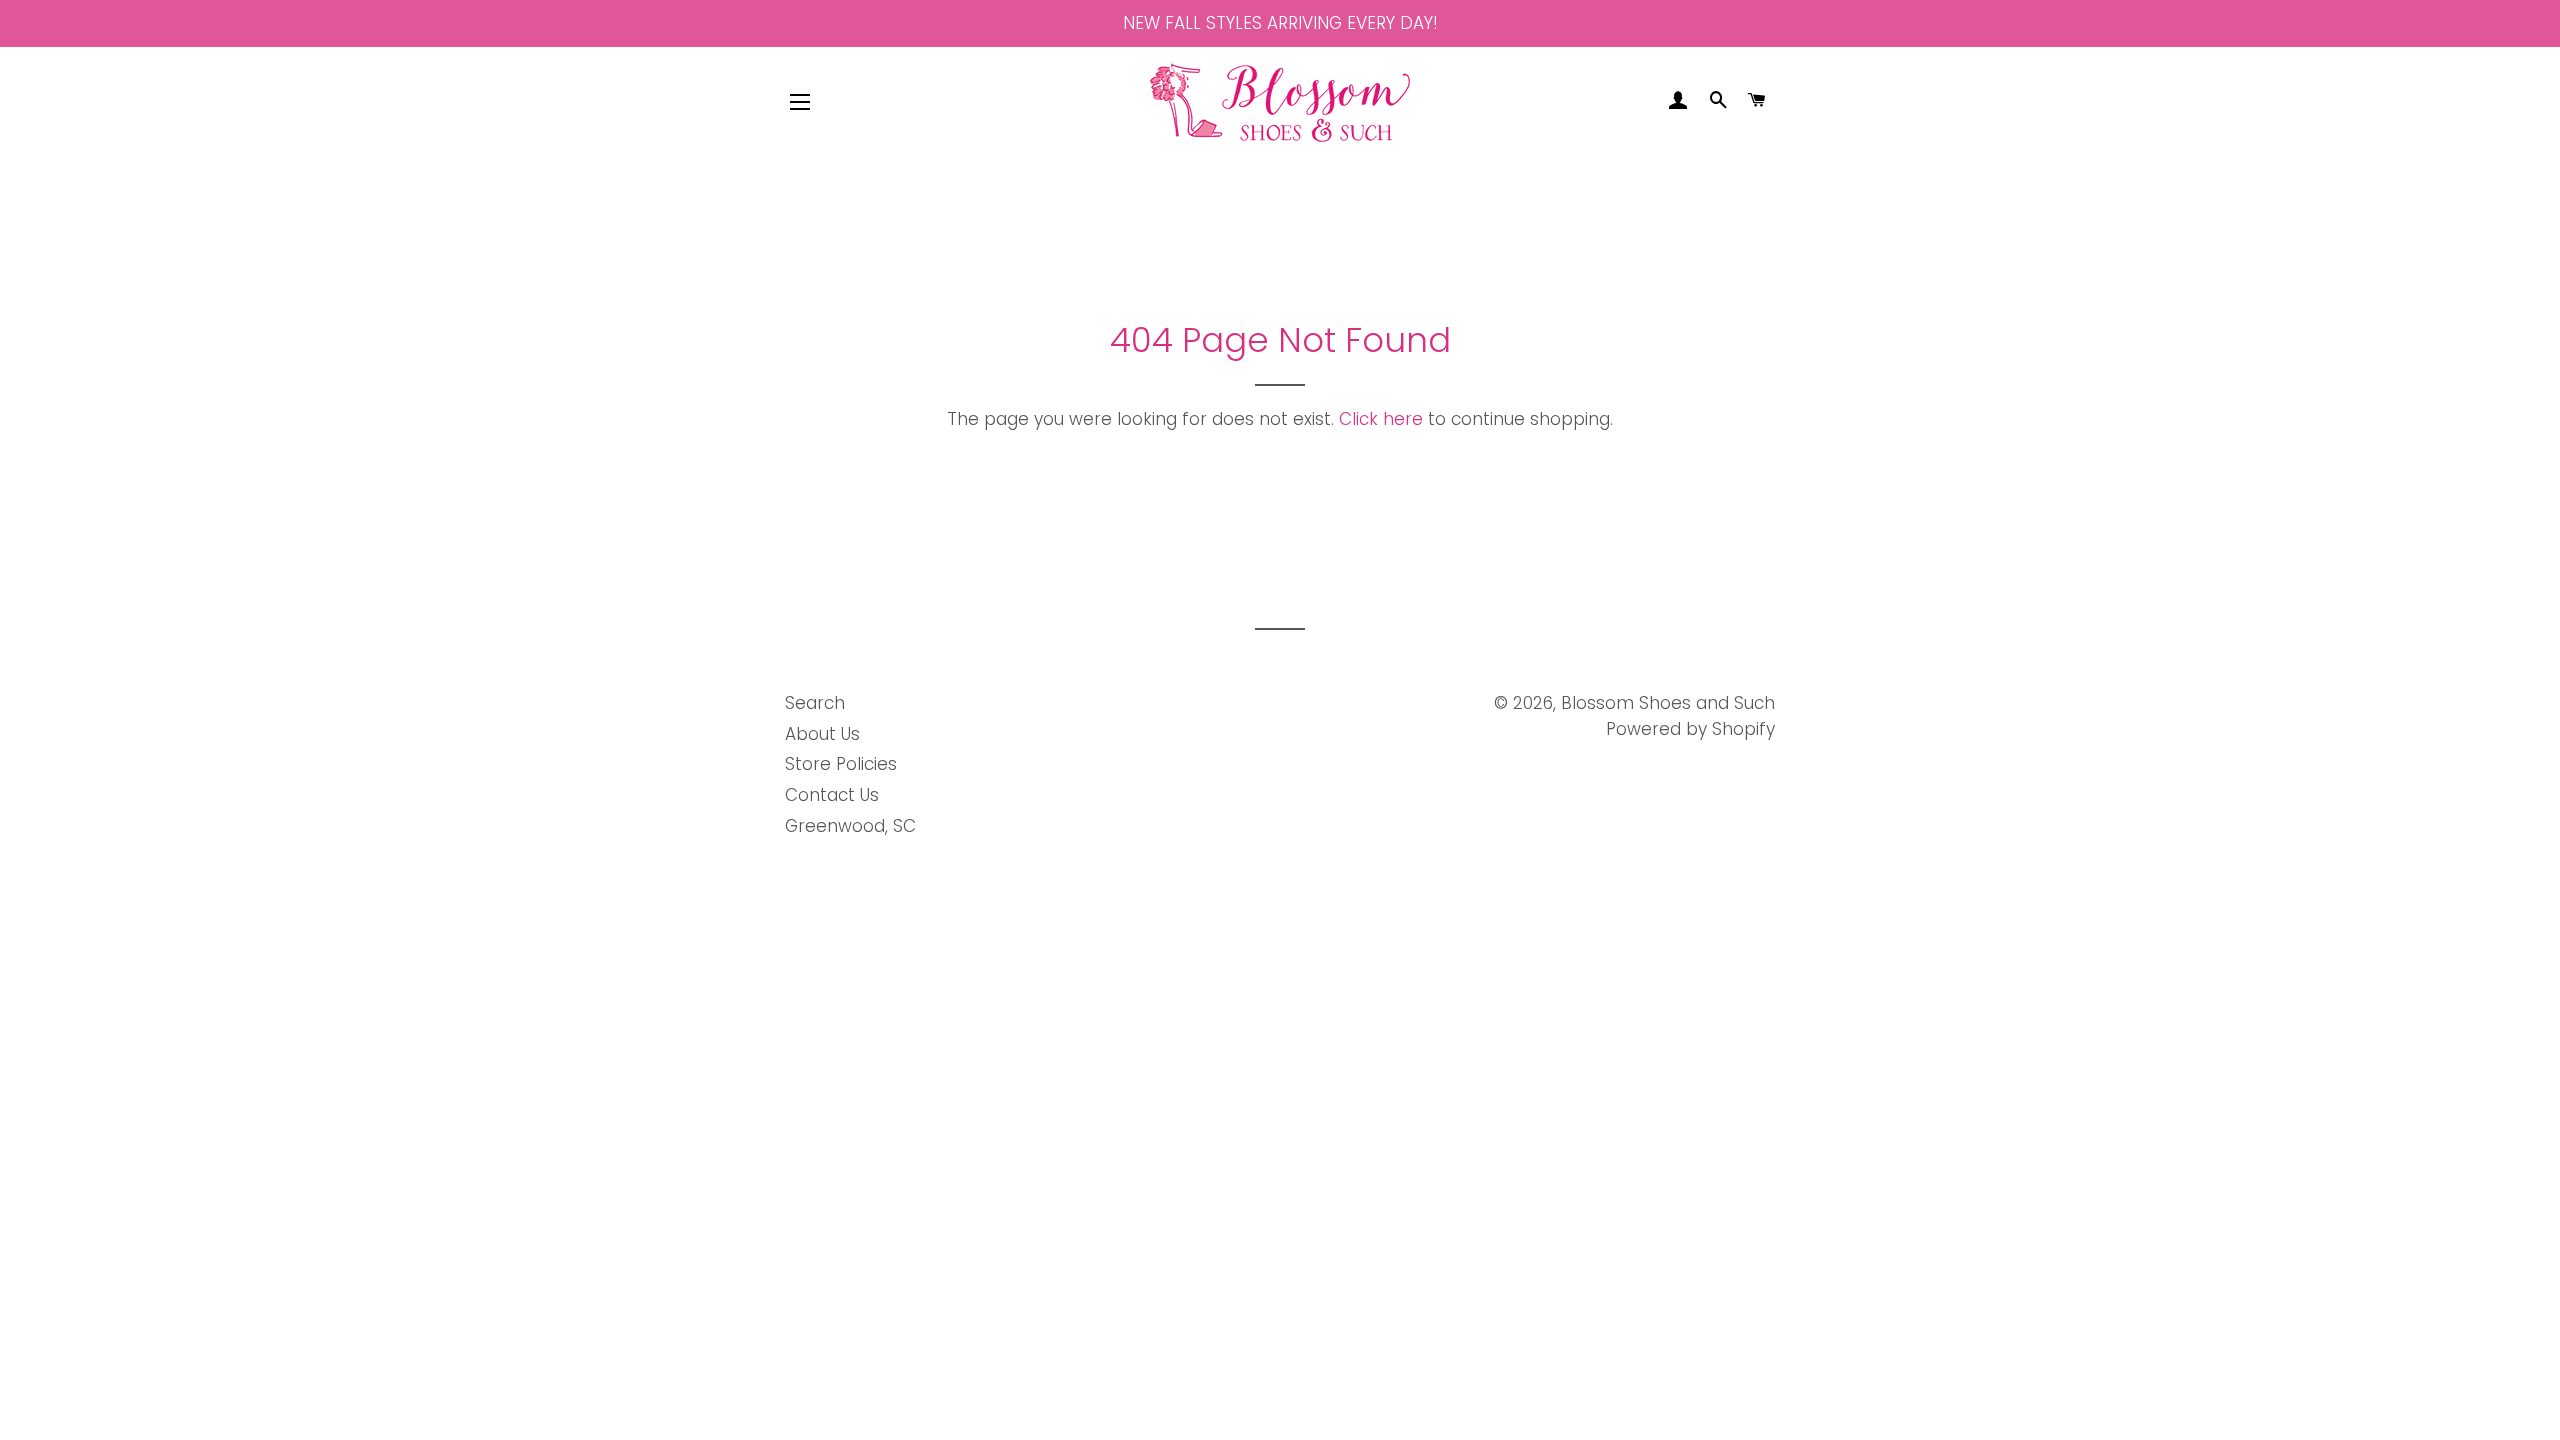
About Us (822, 734)
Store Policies (841, 764)
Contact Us (832, 795)
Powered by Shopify (1690, 729)
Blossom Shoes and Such (1668, 703)
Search (815, 703)
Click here (1381, 419)
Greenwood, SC (850, 826)
